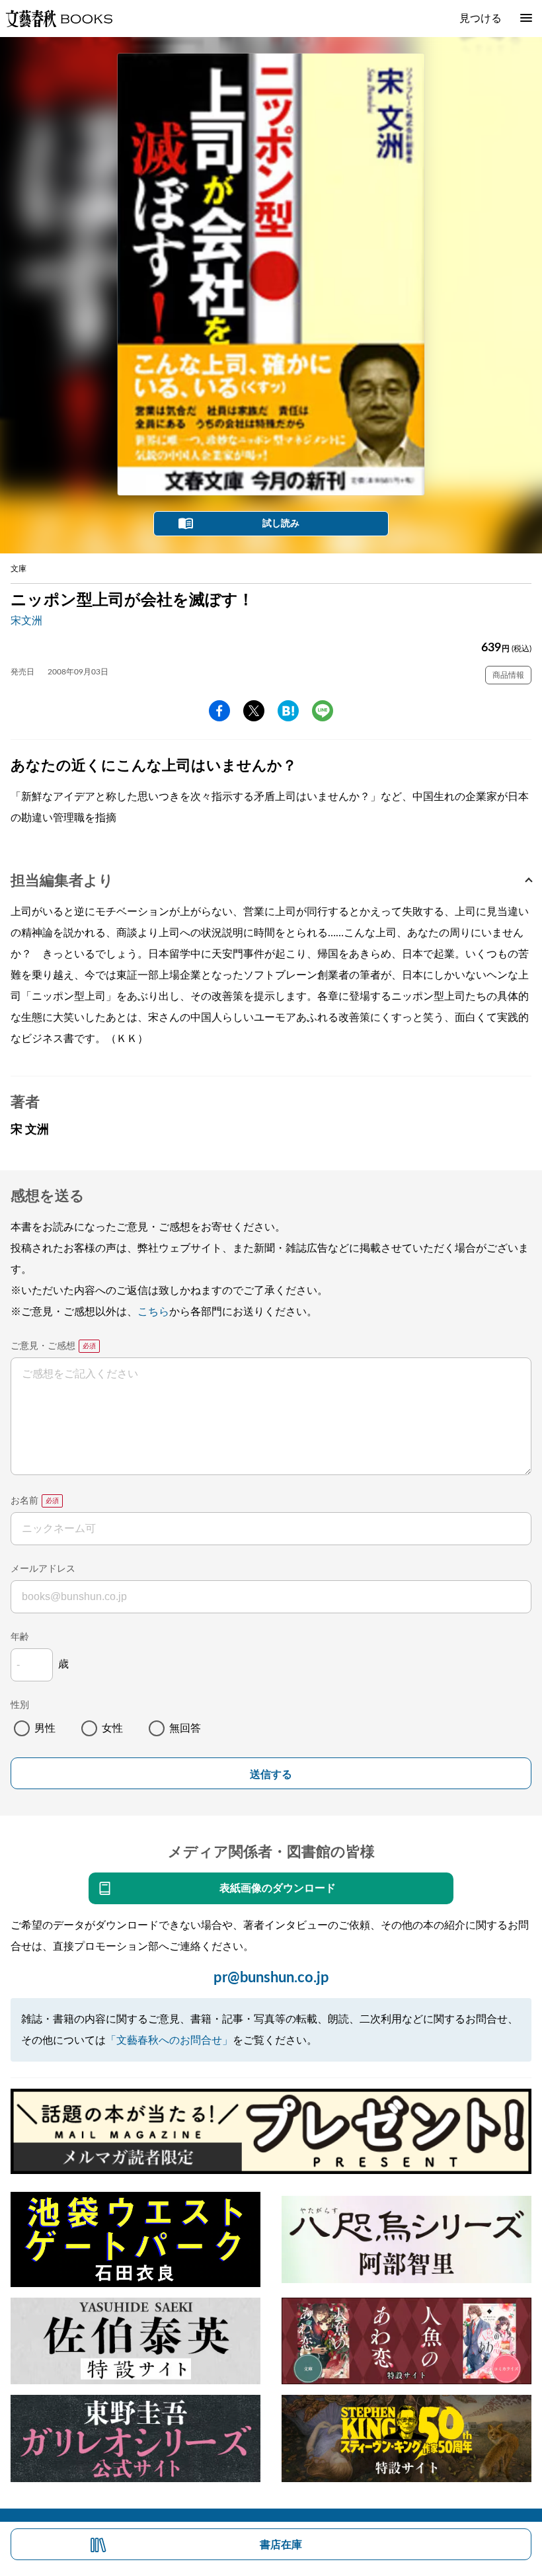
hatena (288, 711)
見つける (481, 19)
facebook (219, 711)
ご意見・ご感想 (43, 1346)
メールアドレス (43, 1569)
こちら (153, 1312)
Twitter (254, 711)
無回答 (185, 1728)
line (323, 711)
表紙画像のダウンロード (278, 1888)
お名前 (24, 1501)
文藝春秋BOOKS (59, 19)
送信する (271, 1774)
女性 (112, 1728)
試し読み (281, 524)
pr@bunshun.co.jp (271, 1978)
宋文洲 (26, 621)
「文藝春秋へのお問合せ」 (169, 2040)
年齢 (20, 1637)
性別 (20, 1705)
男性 (45, 1728)
